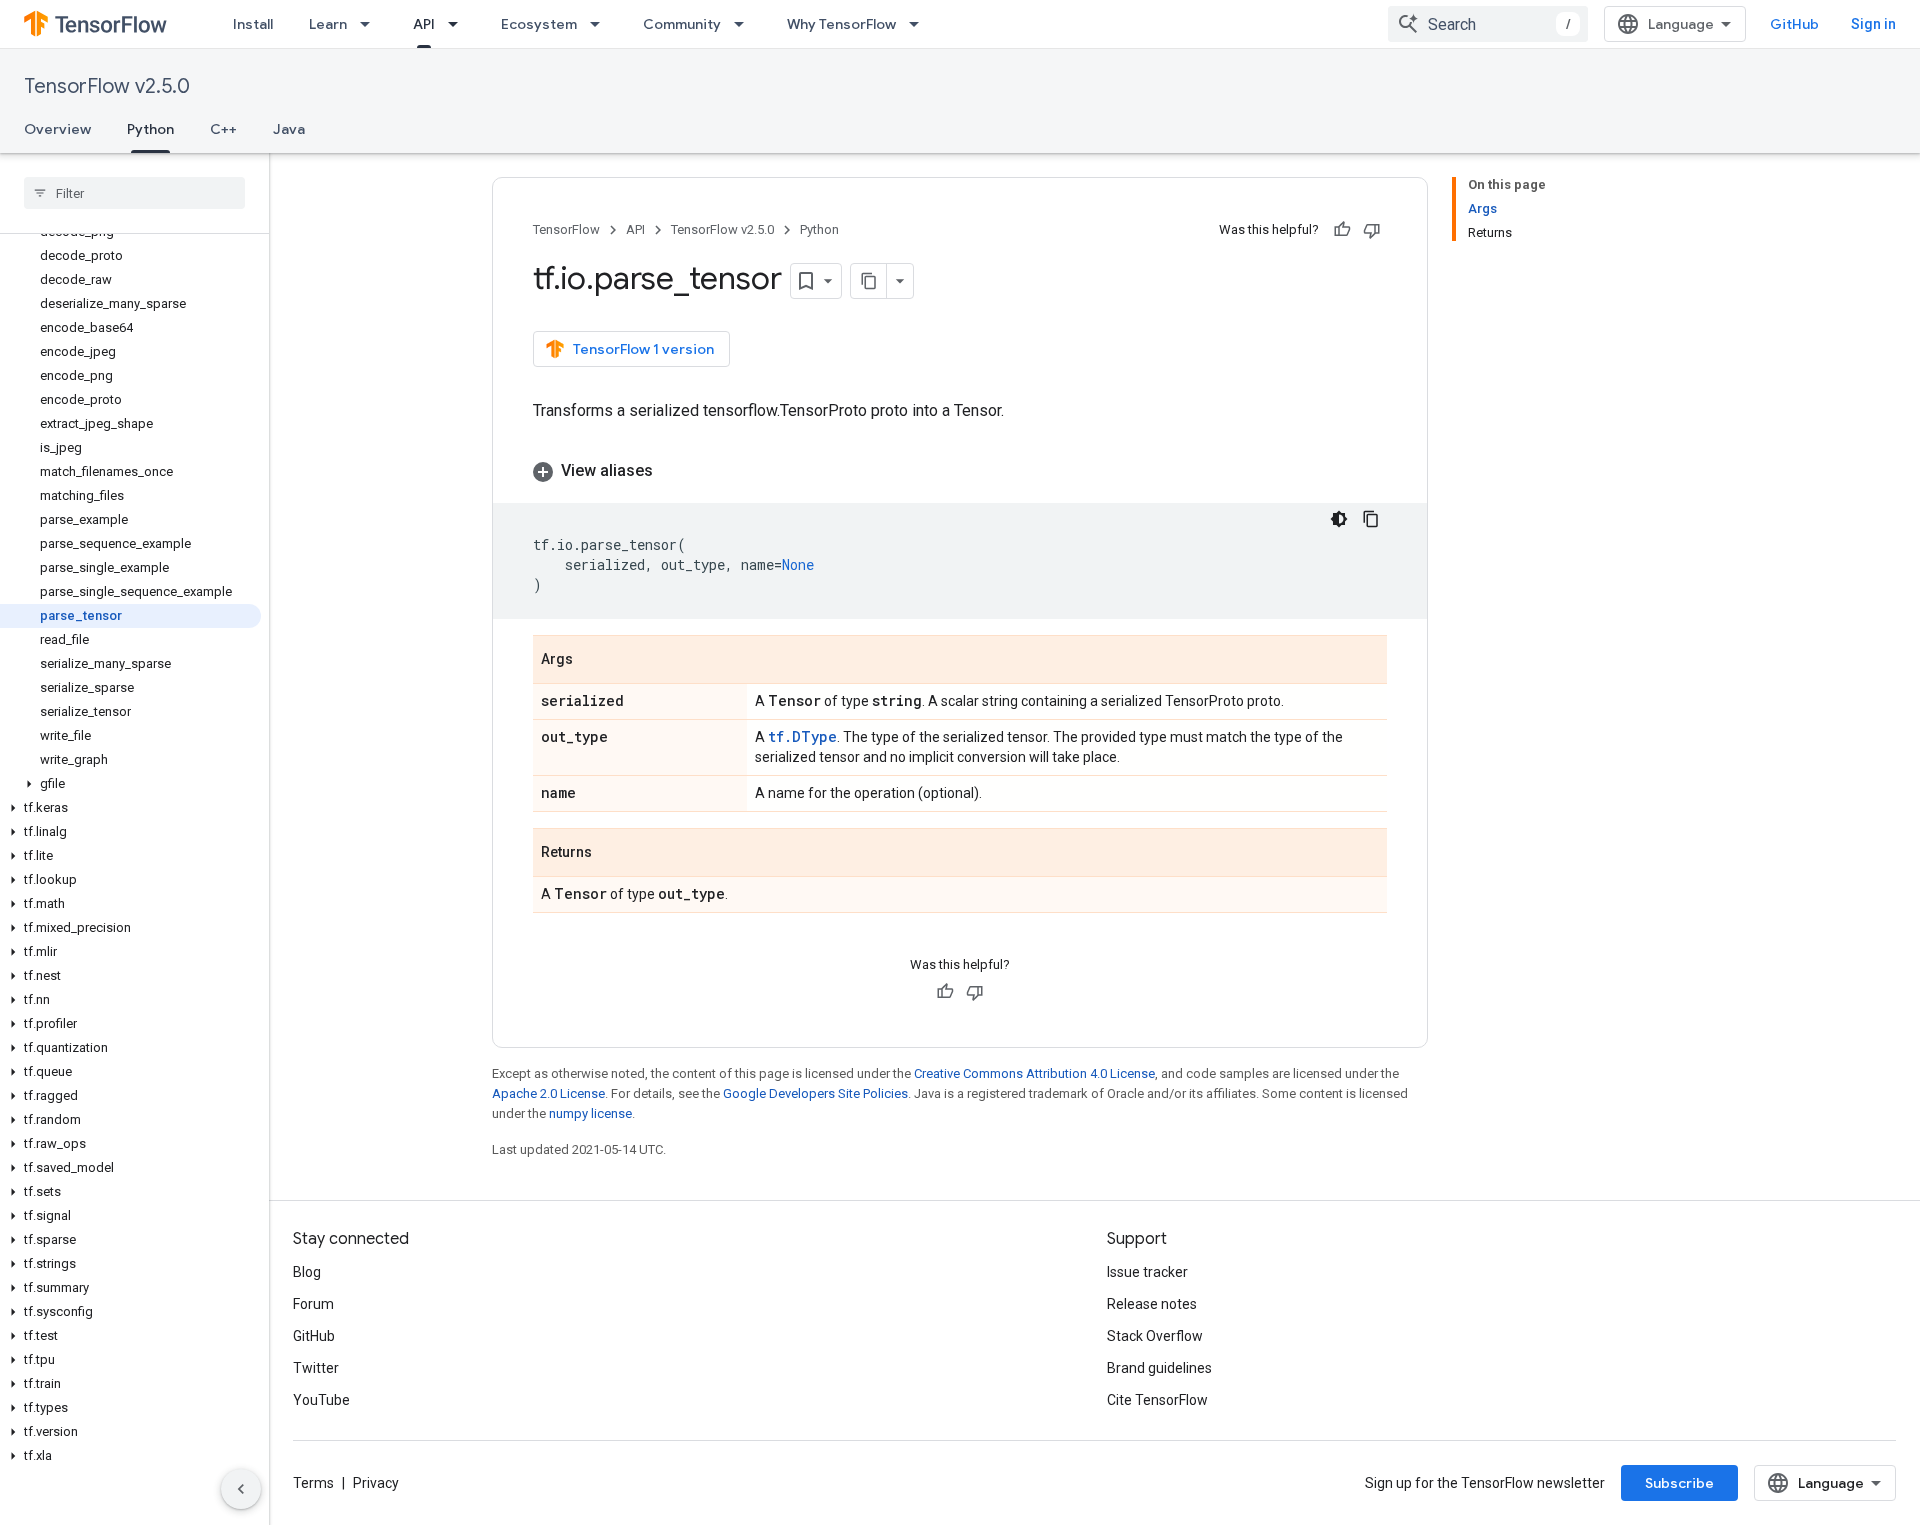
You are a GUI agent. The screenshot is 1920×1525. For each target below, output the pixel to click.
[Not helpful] (1372, 230)
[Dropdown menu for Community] (745, 24)
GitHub (1794, 24)
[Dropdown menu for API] (459, 24)
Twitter (316, 1368)
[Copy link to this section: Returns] (612, 854)
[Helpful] (1342, 230)
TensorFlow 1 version (643, 349)
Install (253, 24)
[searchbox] (134, 193)
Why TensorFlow (841, 24)
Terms (313, 1483)
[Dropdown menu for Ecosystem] (601, 24)
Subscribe (1679, 1483)
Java (289, 129)
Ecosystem (539, 24)
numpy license (590, 1113)
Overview (57, 129)
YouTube (321, 1400)
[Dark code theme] (1339, 519)
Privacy (376, 1483)
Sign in (1873, 24)
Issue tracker (1147, 1272)
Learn (328, 24)
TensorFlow (566, 229)
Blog (307, 1272)
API (424, 24)
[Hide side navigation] (241, 1489)
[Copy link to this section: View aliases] (673, 471)
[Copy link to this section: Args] (593, 661)
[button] (130, 784)
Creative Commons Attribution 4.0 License (1034, 1073)
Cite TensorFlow (1157, 1400)
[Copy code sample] (1371, 519)
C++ (223, 129)
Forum (313, 1304)
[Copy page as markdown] (869, 281)
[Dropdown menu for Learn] (371, 24)
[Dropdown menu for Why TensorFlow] (920, 24)
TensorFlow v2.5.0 (107, 86)
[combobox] (1488, 24)
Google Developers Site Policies (815, 1093)
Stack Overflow (1155, 1336)
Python (150, 129)
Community (682, 24)
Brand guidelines (1159, 1368)
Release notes (1152, 1304)
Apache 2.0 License (548, 1093)
